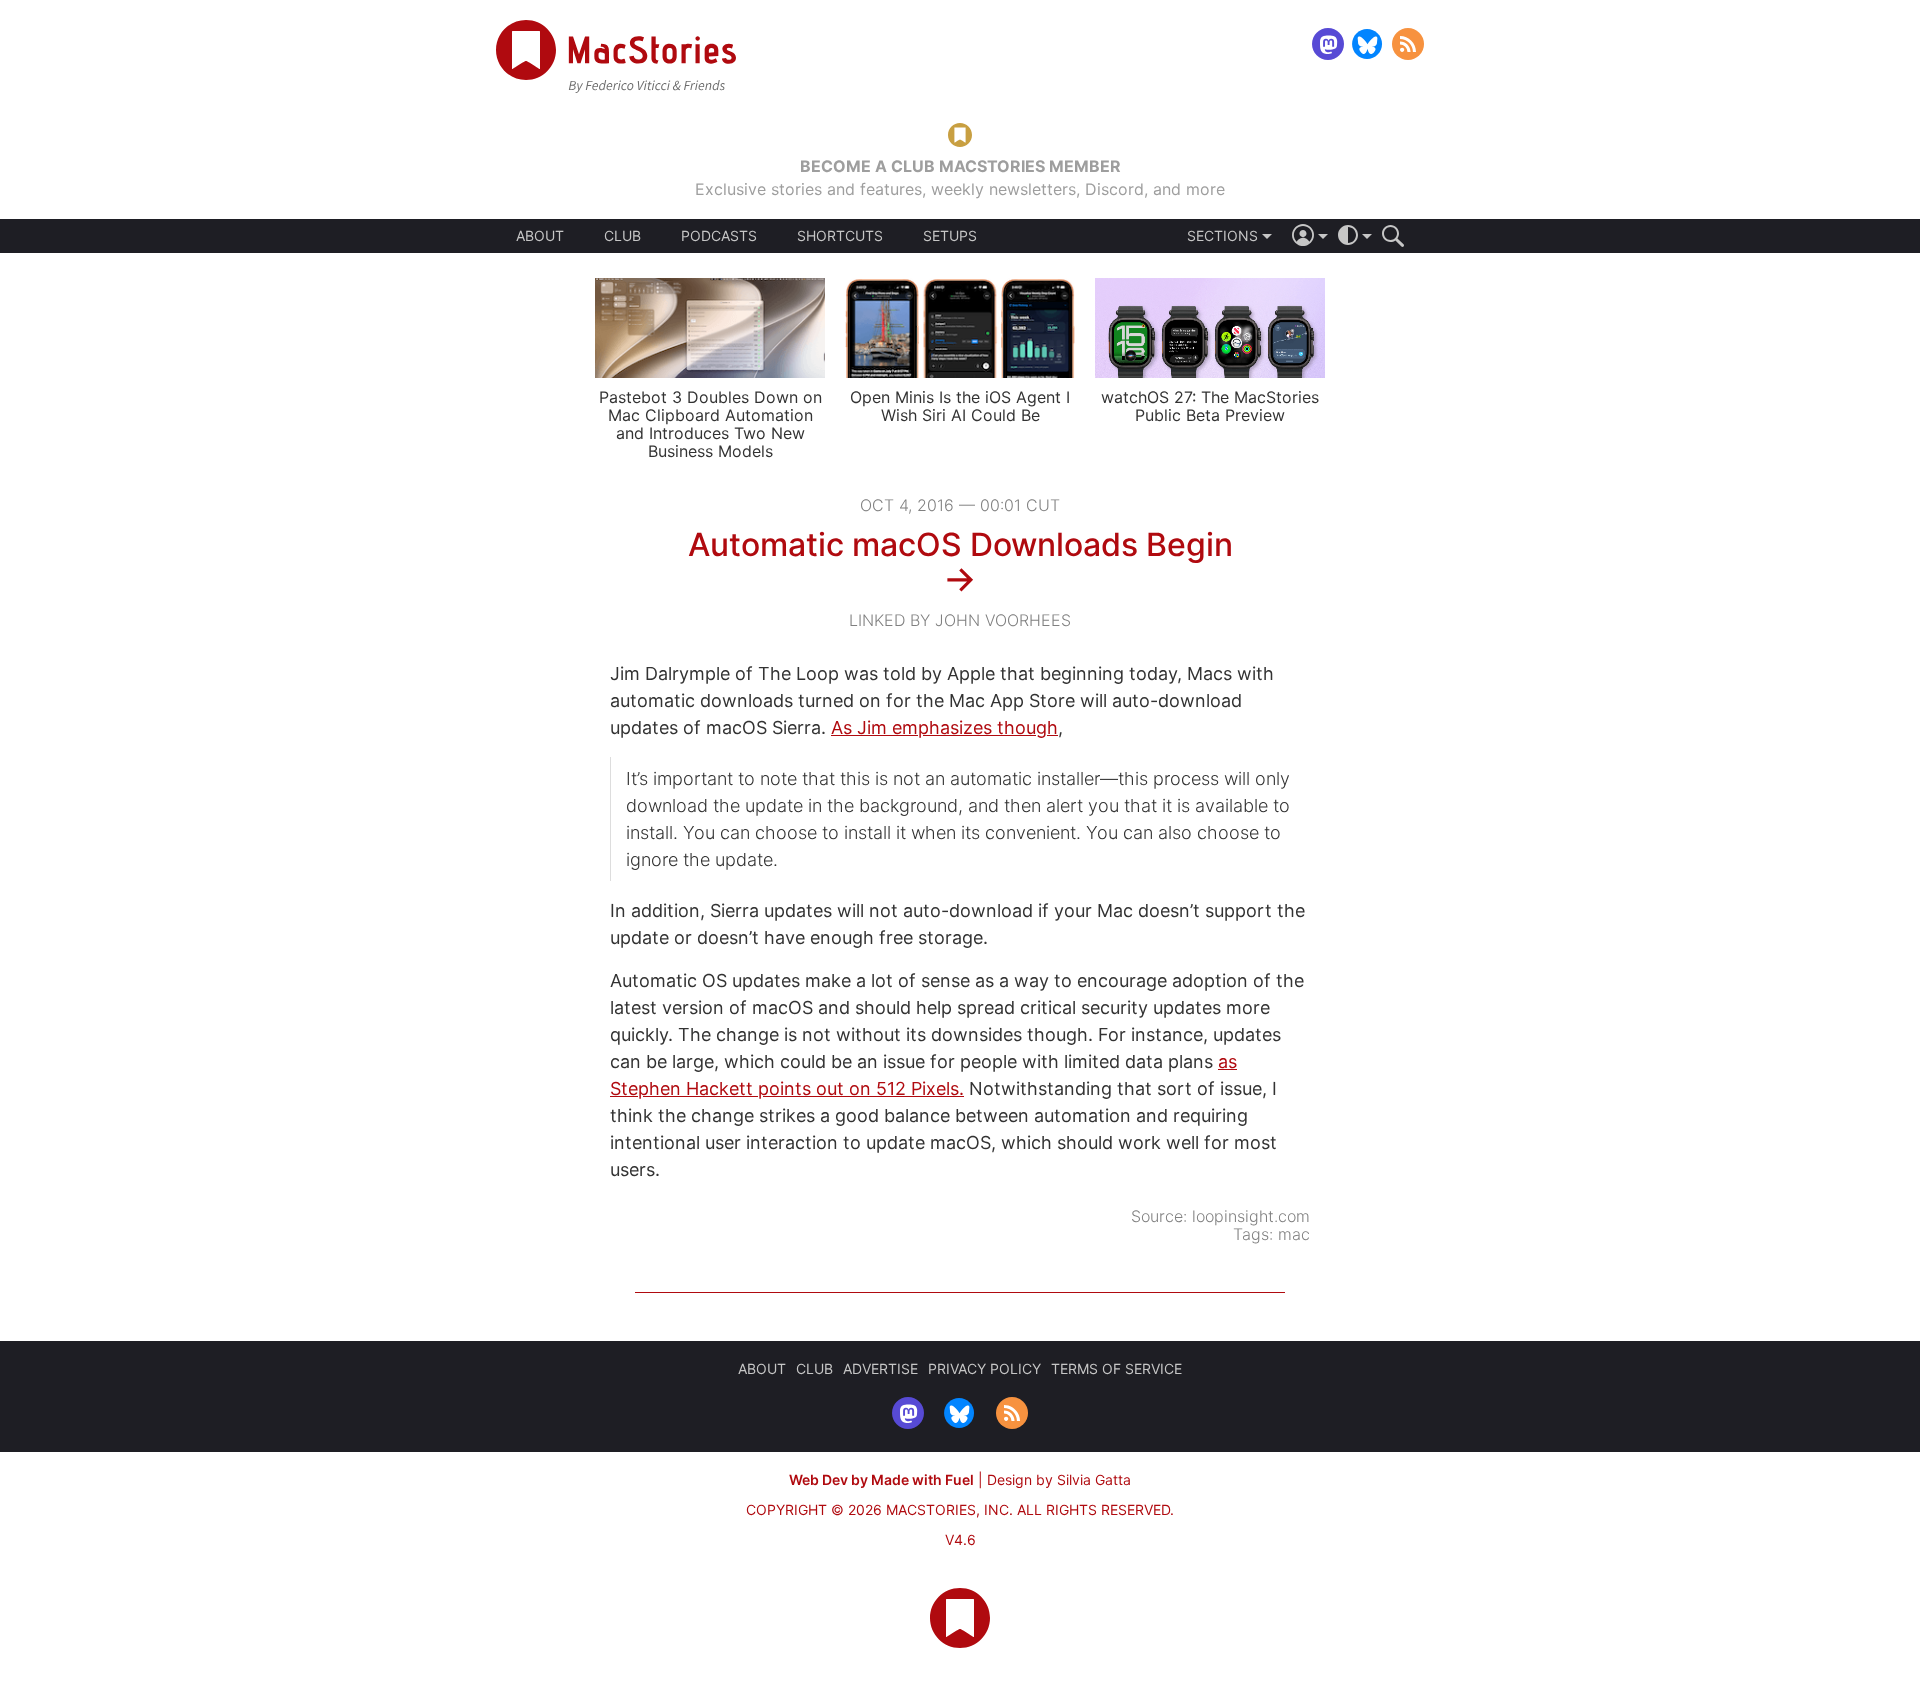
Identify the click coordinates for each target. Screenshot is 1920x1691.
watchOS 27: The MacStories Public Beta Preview (1210, 406)
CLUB (622, 235)
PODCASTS (719, 236)
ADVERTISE (880, 1368)
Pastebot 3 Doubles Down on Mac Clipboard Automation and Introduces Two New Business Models (710, 424)
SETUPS (950, 236)
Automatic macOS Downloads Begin (960, 544)
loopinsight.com (1251, 1216)
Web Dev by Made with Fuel (881, 1479)
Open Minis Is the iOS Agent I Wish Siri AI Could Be (960, 406)
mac (1294, 1234)
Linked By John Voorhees (960, 620)
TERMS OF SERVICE (1116, 1368)
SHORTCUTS (840, 236)
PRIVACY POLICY (984, 1368)
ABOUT (540, 236)
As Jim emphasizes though (944, 727)
